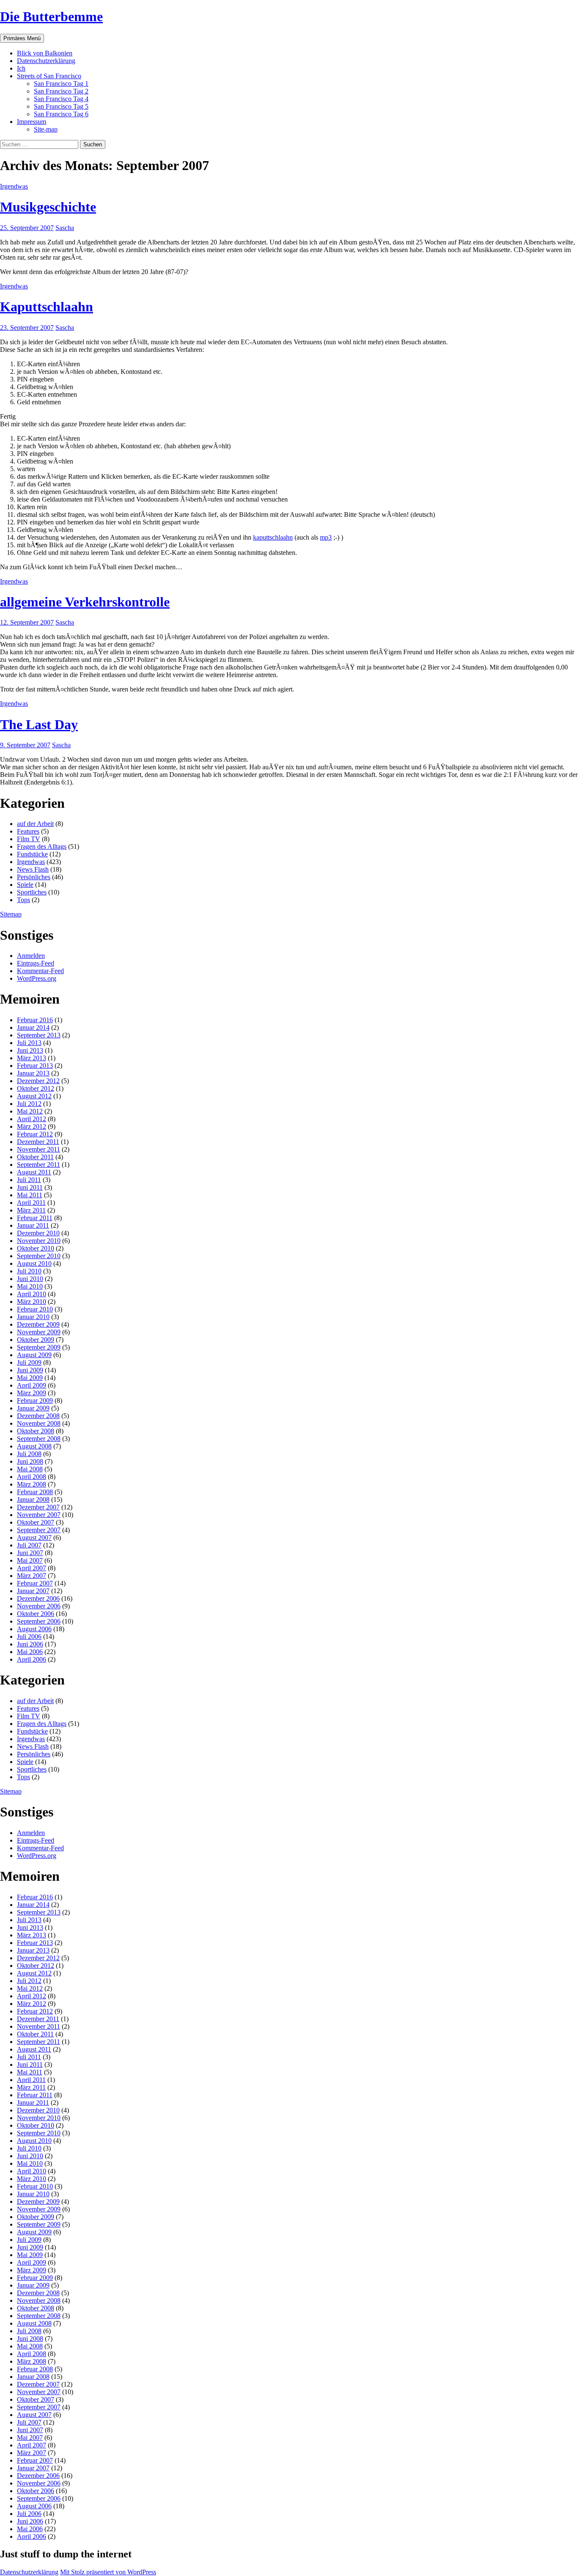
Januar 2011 (33, 1225)
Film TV (29, 839)
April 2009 (32, 1385)
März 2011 (31, 1210)
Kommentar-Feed (40, 971)
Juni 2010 (30, 1279)
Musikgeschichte (48, 207)
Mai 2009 (30, 1378)
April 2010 (32, 1294)
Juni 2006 (30, 1644)
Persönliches (34, 877)
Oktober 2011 (35, 1157)
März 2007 (32, 1576)
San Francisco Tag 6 (61, 114)
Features (28, 831)
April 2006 (32, 1659)
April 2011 (31, 1203)
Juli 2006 (29, 1636)
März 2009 (32, 1393)
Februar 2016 (35, 1020)
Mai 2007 (30, 1560)
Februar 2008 (35, 1492)
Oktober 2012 (36, 1088)
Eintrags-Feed (36, 963)
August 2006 (34, 1629)
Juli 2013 (29, 1043)
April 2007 (32, 1568)
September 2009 (39, 1347)
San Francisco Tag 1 (61, 84)
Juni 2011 (30, 1187)
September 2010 (39, 1256)
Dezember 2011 (38, 1142)
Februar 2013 (35, 1066)
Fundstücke (32, 854)
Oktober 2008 (36, 1431)
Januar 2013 (33, 1073)
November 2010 (39, 1241)
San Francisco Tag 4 (61, 99)
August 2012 (34, 1096)
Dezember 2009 (38, 1324)
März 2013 (32, 1058)
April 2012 (32, 1119)
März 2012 (32, 1126)
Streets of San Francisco (49, 76)
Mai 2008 (30, 1469)
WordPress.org (37, 978)
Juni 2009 (30, 1370)
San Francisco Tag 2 (61, 91)
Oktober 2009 (36, 1340)
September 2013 (39, 1035)
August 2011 (34, 1172)
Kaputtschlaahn (47, 307)
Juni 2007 (30, 1553)
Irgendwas (14, 186)
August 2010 (34, 1263)
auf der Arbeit (35, 824)
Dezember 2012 (38, 1081)
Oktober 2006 (36, 1614)
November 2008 (39, 1423)
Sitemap (11, 914)
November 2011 (39, 1149)
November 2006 (39, 1606)
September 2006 (39, 1621)
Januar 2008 (33, 1499)
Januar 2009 (33, 1408)
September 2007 (39, 1530)
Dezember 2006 (38, 1598)
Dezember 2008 (38, 1416)
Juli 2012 (29, 1104)
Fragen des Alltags (42, 846)
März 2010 (32, 1302)
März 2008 (32, 1484)
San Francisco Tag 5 (61, 106)
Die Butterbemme (51, 16)
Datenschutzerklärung (46, 61)
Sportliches (32, 892)
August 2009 (34, 1355)
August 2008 (34, 1446)
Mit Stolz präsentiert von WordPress (108, 2572)
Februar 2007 (35, 1583)
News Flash (33, 869)
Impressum (32, 122)
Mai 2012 (30, 1111)
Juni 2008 (30, 1461)
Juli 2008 (29, 1454)
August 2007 (34, 1538)
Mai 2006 (30, 1652)
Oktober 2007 (36, 1522)
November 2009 (39, 1332)
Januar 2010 (33, 1317)
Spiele (25, 885)
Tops (23, 900)
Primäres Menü (22, 38)
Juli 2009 (29, 1362)
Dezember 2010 (38, 1233)
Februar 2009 (35, 1400)
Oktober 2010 (36, 1248)
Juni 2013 (30, 1050)
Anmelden (31, 956)
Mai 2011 (30, 1195)
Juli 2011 (29, 1180)
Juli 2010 (29, 1271)
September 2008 (39, 1439)
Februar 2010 (35, 1309)
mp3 (326, 537)
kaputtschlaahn (273, 537)
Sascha (65, 228)
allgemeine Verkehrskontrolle (85, 602)
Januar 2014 (33, 1027)
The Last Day (39, 724)
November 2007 (39, 1515)
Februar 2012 (35, 1134)
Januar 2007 (33, 1591)
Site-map (46, 129)
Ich (21, 68)
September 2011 (39, 1165)
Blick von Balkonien (45, 53)
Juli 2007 (29, 1545)
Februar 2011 (35, 1218)
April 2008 (32, 1477)
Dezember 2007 (38, 1507)
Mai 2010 (30, 1286)
